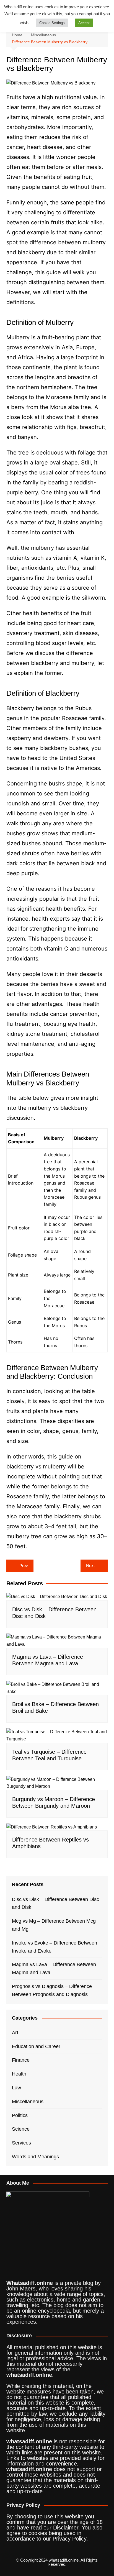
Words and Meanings (35, 2157)
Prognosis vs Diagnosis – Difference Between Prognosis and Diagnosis (52, 1990)
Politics (20, 2115)
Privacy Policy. (70, 2539)
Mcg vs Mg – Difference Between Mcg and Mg (54, 1925)
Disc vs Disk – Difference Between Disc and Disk (55, 1903)
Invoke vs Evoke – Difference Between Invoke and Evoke (55, 1947)
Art (15, 2033)
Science (21, 2129)
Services (21, 2143)
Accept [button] (84, 23)
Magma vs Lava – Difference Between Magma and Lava (54, 1968)
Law (16, 2088)
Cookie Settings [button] (52, 23)
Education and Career (36, 2046)
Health (19, 2074)
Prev (24, 1566)
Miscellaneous (28, 2102)
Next (90, 1566)
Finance (21, 2060)
